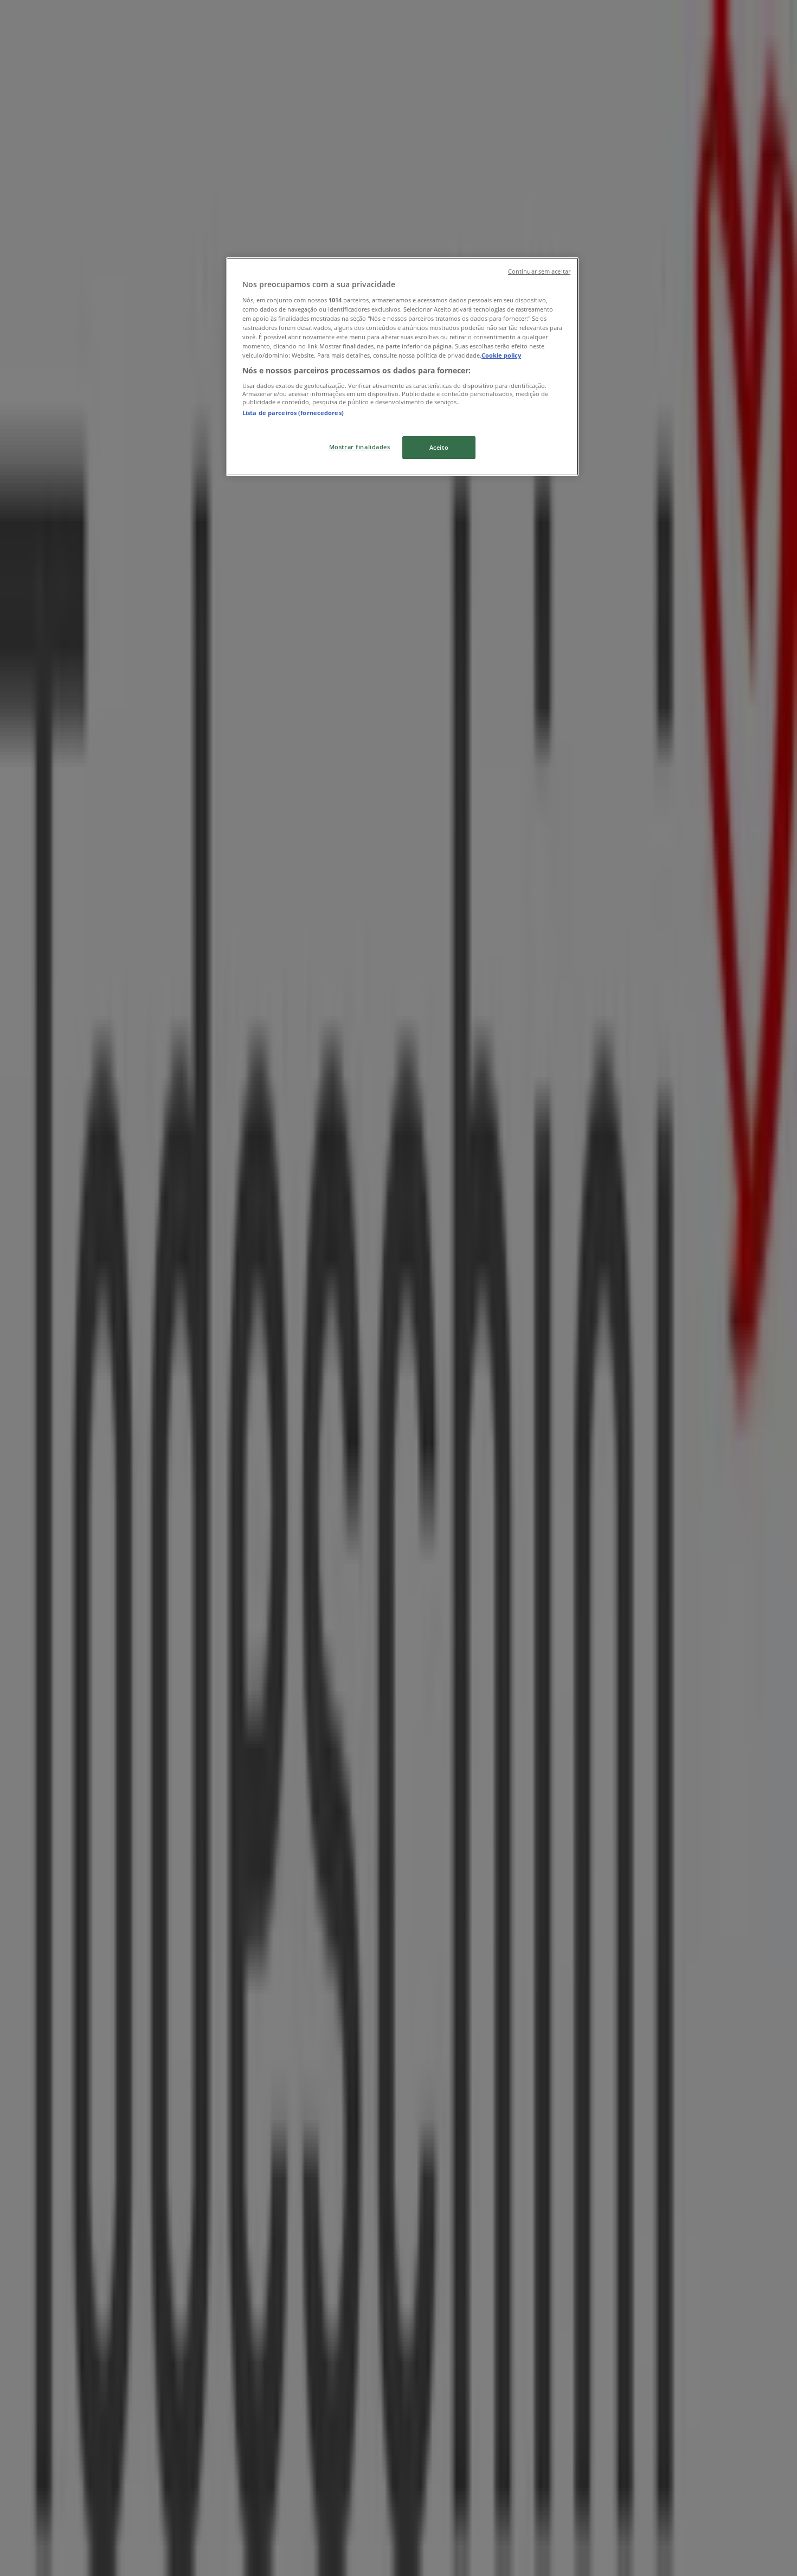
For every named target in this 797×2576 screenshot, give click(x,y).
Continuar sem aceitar (539, 271)
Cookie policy (501, 355)
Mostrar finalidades (360, 447)
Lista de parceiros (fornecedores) (293, 413)
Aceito (439, 447)
